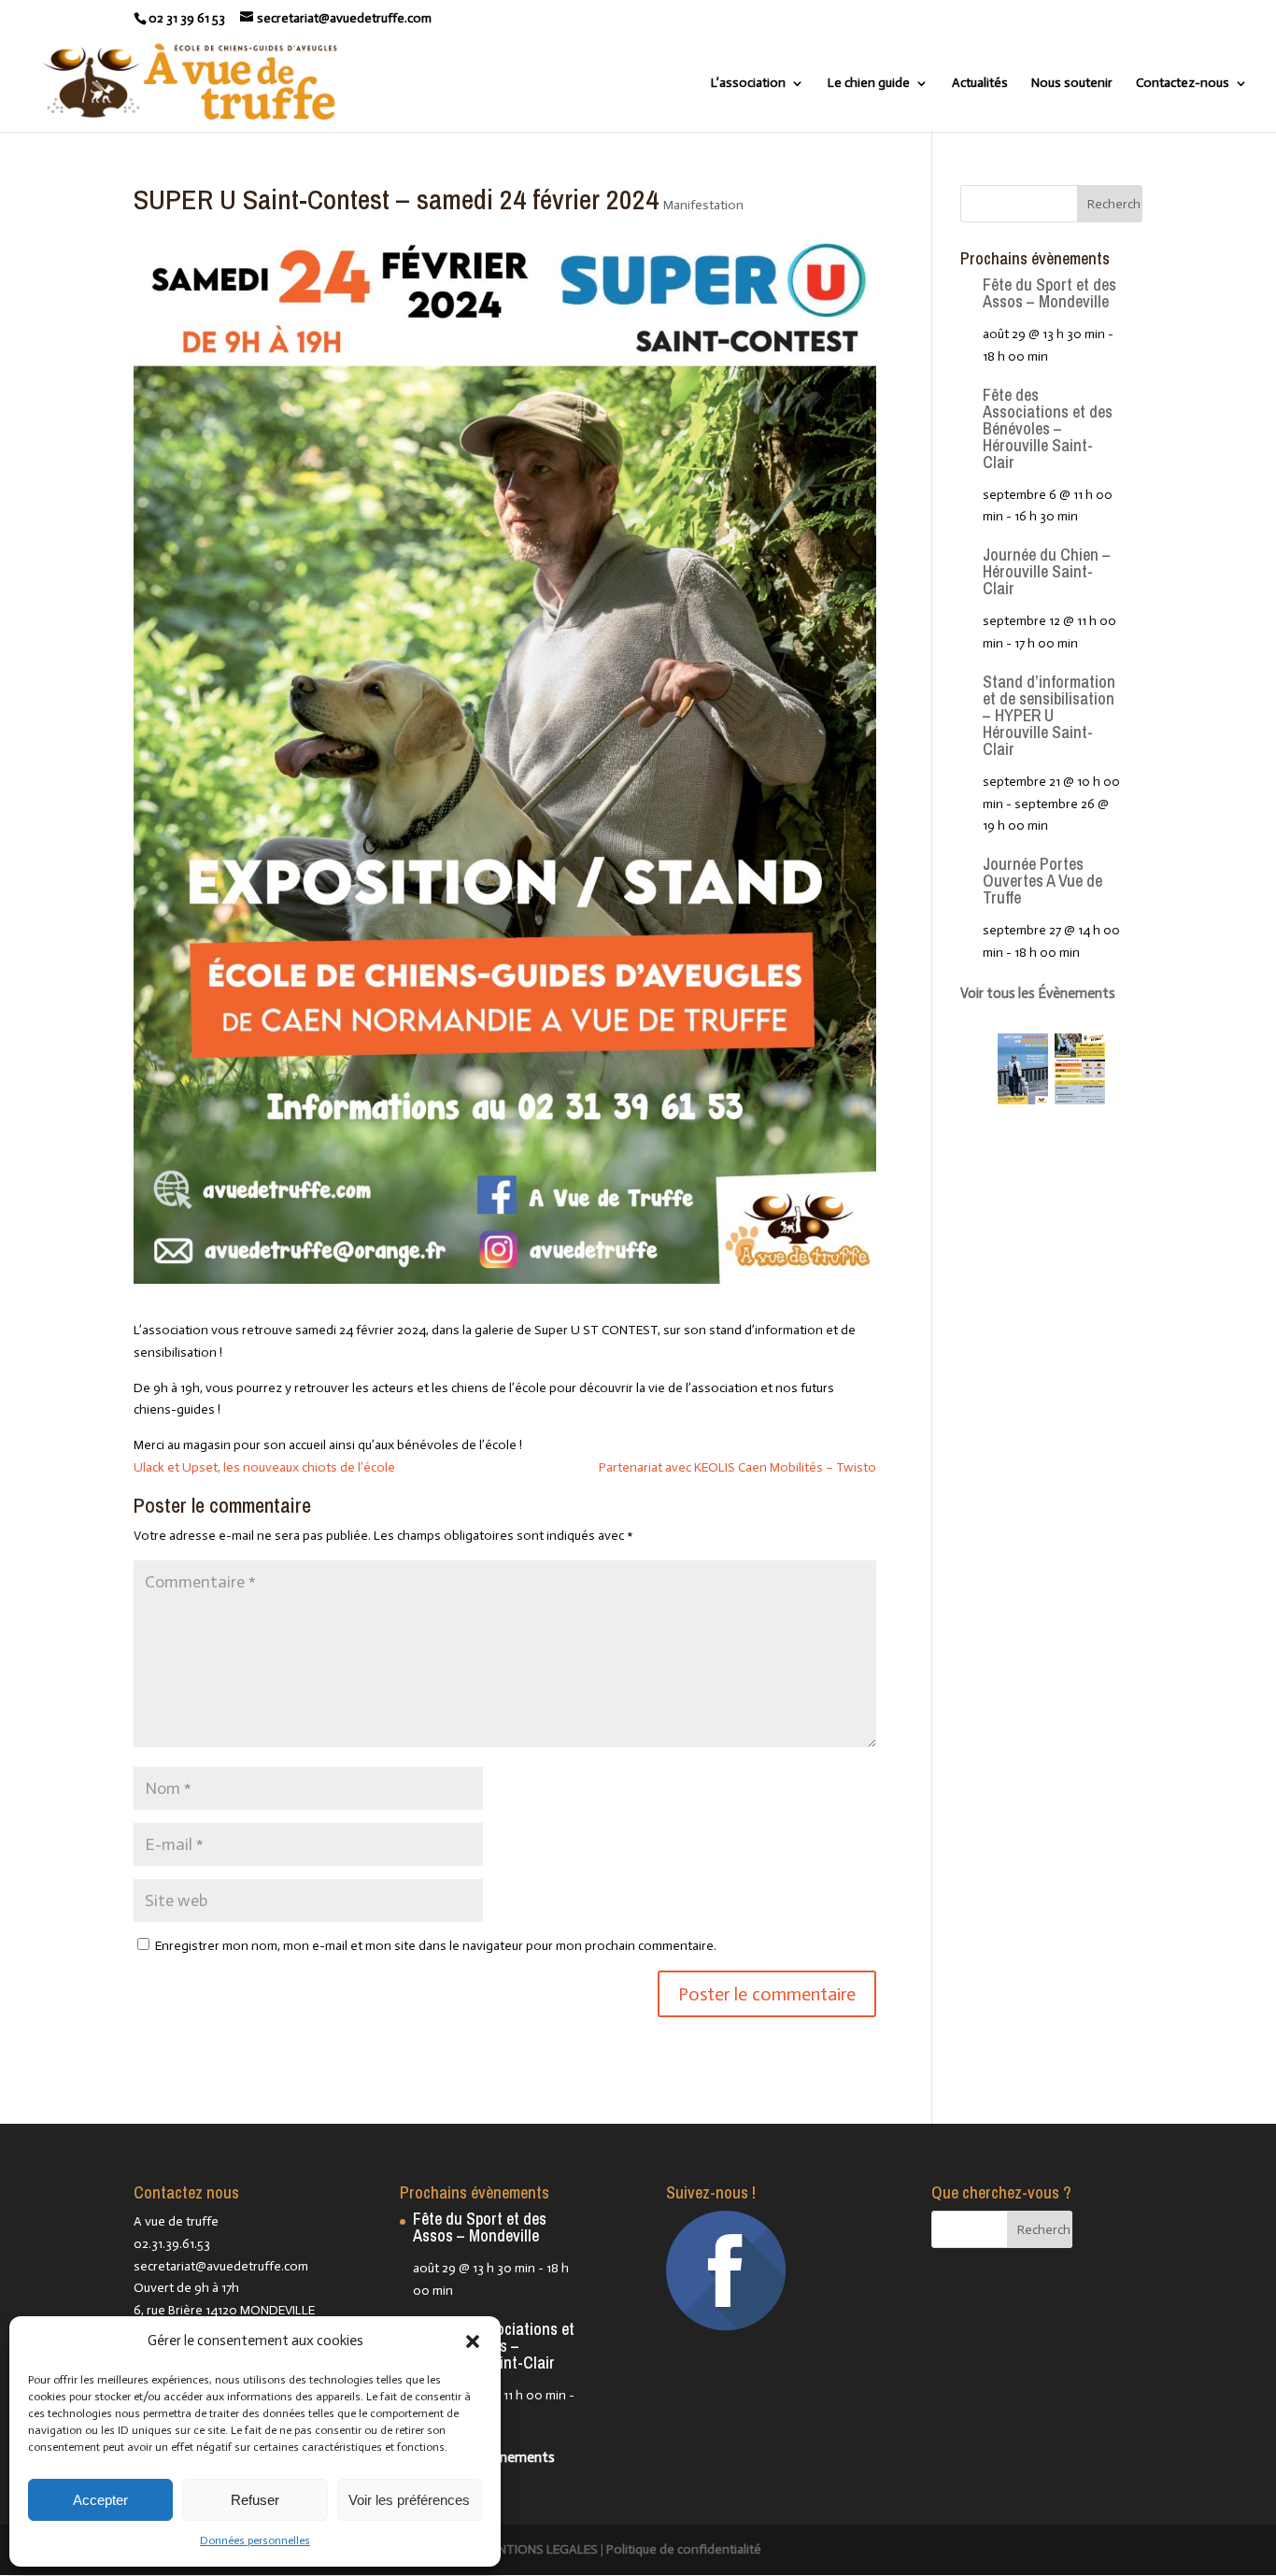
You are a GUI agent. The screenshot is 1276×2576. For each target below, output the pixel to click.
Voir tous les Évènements (1038, 993)
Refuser (255, 2500)
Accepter (100, 2500)
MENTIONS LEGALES (539, 2549)
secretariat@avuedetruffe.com (221, 2266)
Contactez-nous (1183, 84)
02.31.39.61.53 (172, 2244)
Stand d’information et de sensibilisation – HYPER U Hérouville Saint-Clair (1049, 715)
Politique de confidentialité (684, 2549)
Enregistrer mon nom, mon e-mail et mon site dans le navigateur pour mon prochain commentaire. (436, 1946)
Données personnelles (255, 2540)
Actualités (980, 84)
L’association (748, 84)
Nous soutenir (1072, 84)
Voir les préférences (409, 2500)
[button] (473, 2341)
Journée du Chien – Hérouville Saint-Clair (1047, 571)
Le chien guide (869, 84)
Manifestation (703, 205)
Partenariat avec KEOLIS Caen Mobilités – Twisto (737, 1467)
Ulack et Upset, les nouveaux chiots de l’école (264, 1467)
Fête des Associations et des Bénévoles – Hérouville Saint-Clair (1048, 428)
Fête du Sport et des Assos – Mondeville (1049, 293)
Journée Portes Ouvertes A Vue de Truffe (1042, 881)
